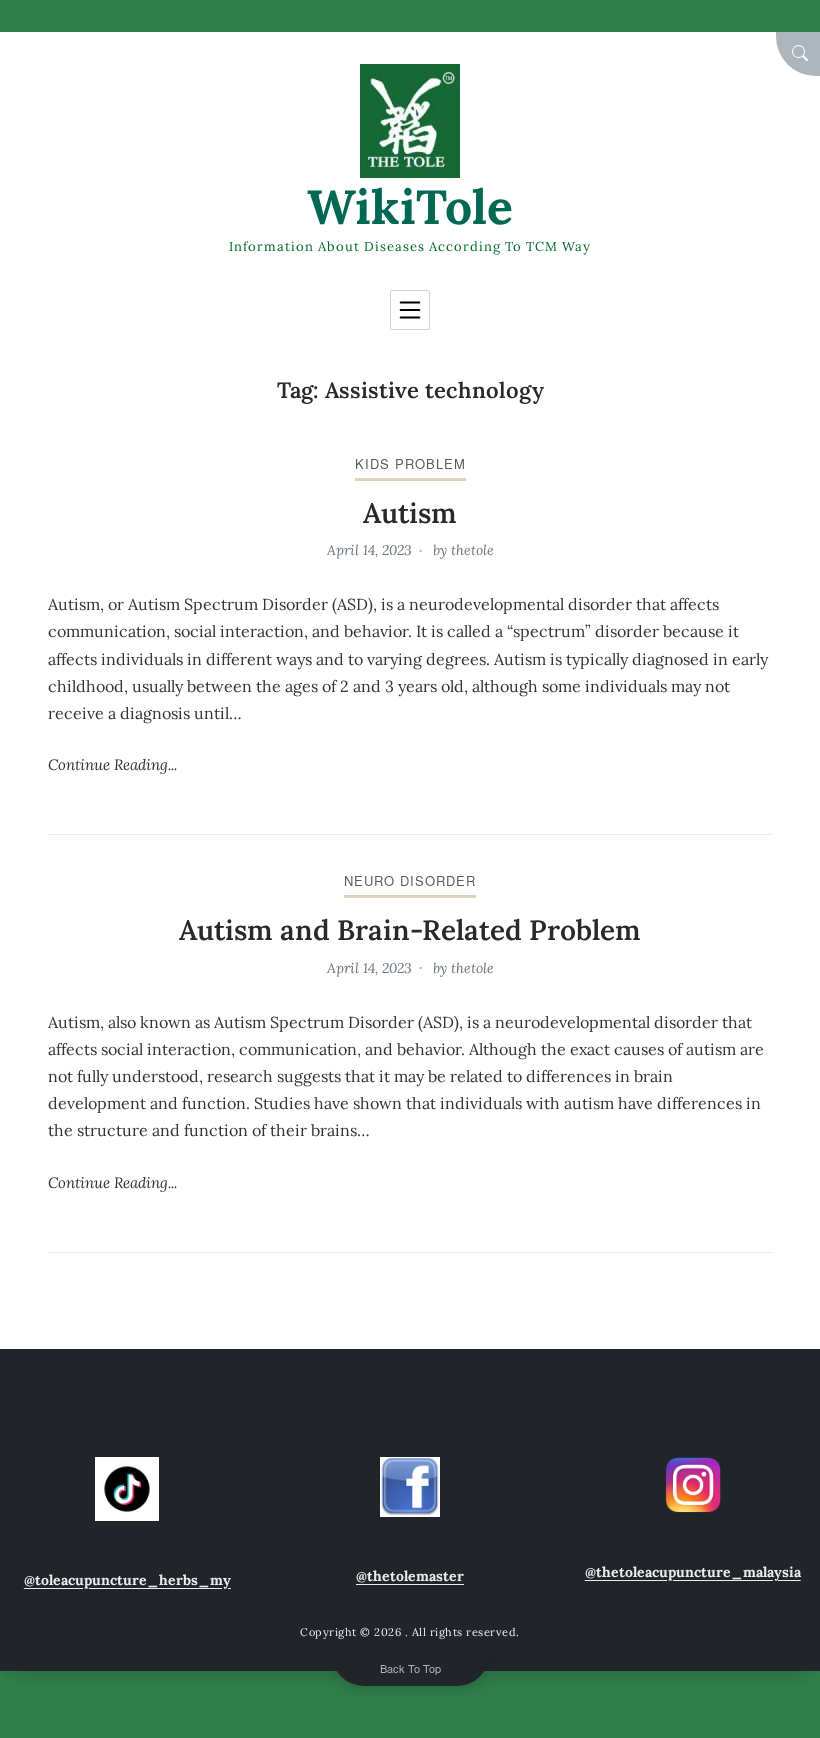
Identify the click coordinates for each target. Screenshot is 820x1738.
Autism (410, 513)
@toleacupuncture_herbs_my (127, 1580)
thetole (472, 550)
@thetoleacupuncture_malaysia (693, 1572)
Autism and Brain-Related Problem (410, 930)
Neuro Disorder (410, 880)
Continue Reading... (112, 764)
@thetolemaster (410, 1576)
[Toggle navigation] (410, 310)
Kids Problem (410, 463)
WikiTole (410, 206)
